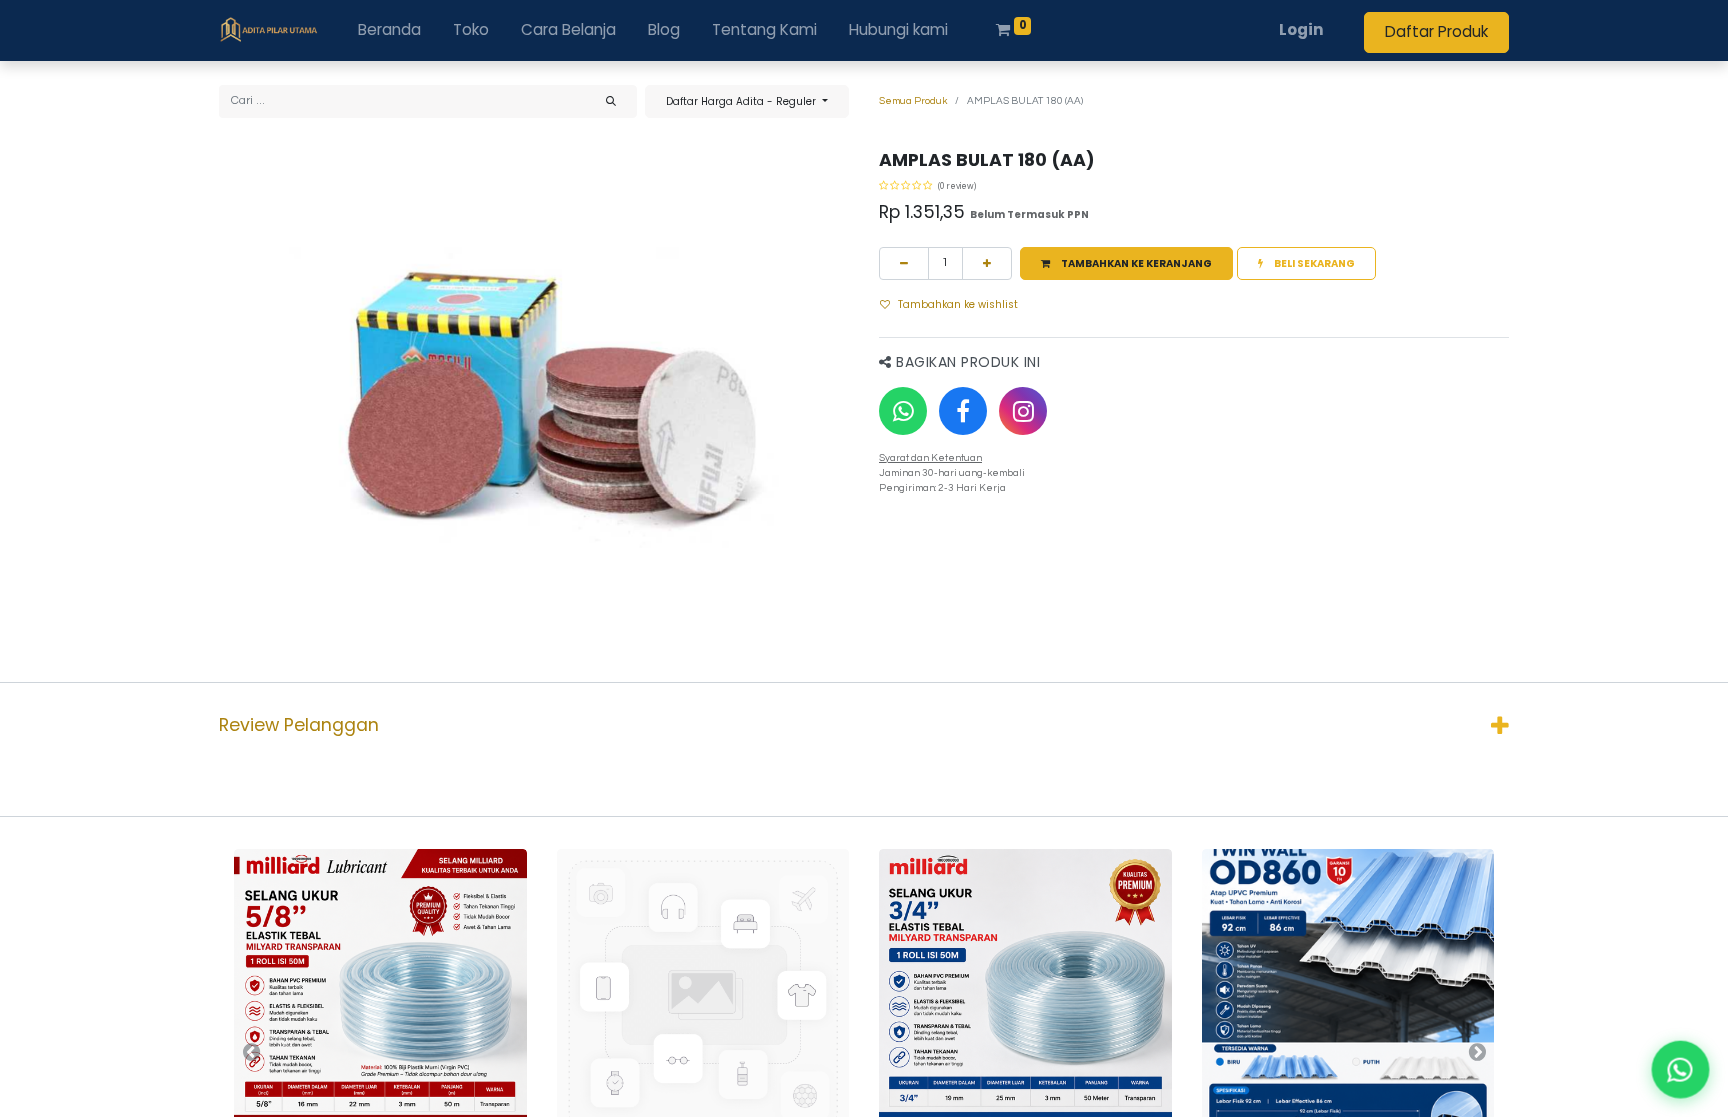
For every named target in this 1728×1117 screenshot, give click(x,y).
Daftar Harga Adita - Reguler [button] (742, 101)
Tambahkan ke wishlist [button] (958, 304)
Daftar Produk (1436, 31)
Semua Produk (913, 101)
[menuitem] (389, 30)
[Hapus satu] (904, 263)
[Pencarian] (611, 101)
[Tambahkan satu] (987, 263)
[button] (1126, 263)
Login (1301, 29)
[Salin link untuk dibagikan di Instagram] (1023, 411)
